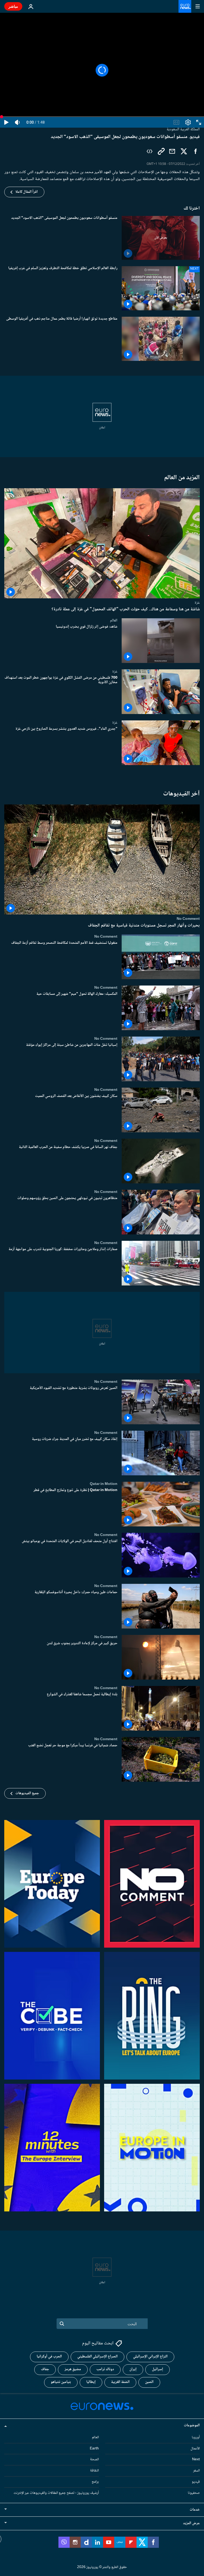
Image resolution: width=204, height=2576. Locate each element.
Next (196, 2460)
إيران (133, 2370)
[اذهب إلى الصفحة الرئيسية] (185, 6)
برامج (95, 2482)
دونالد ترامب (105, 2370)
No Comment (188, 919)
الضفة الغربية (120, 2382)
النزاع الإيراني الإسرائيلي (150, 2357)
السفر (196, 2471)
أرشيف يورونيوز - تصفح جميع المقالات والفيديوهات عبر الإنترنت (56, 2493)
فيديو (196, 2482)
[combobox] (102, 2324)
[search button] (62, 2324)
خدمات (195, 2510)
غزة (197, 602)
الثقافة (94, 2471)
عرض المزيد (191, 2523)
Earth (94, 2449)
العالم (114, 620)
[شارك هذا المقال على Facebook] (195, 151)
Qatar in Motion (104, 1484)
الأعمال (195, 2449)
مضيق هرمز (73, 2370)
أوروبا (196, 2437)
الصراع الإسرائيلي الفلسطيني (97, 2357)
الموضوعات (192, 2425)
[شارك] (172, 151)
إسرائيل (158, 2370)
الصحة (94, 2460)
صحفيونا (194, 2493)
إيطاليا (91, 2382)
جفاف (45, 2370)
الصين (149, 2382)
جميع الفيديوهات (27, 1793)
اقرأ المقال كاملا (27, 192)
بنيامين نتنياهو (61, 2382)
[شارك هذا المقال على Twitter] (184, 151)
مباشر (13, 6)
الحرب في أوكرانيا (49, 2357)
